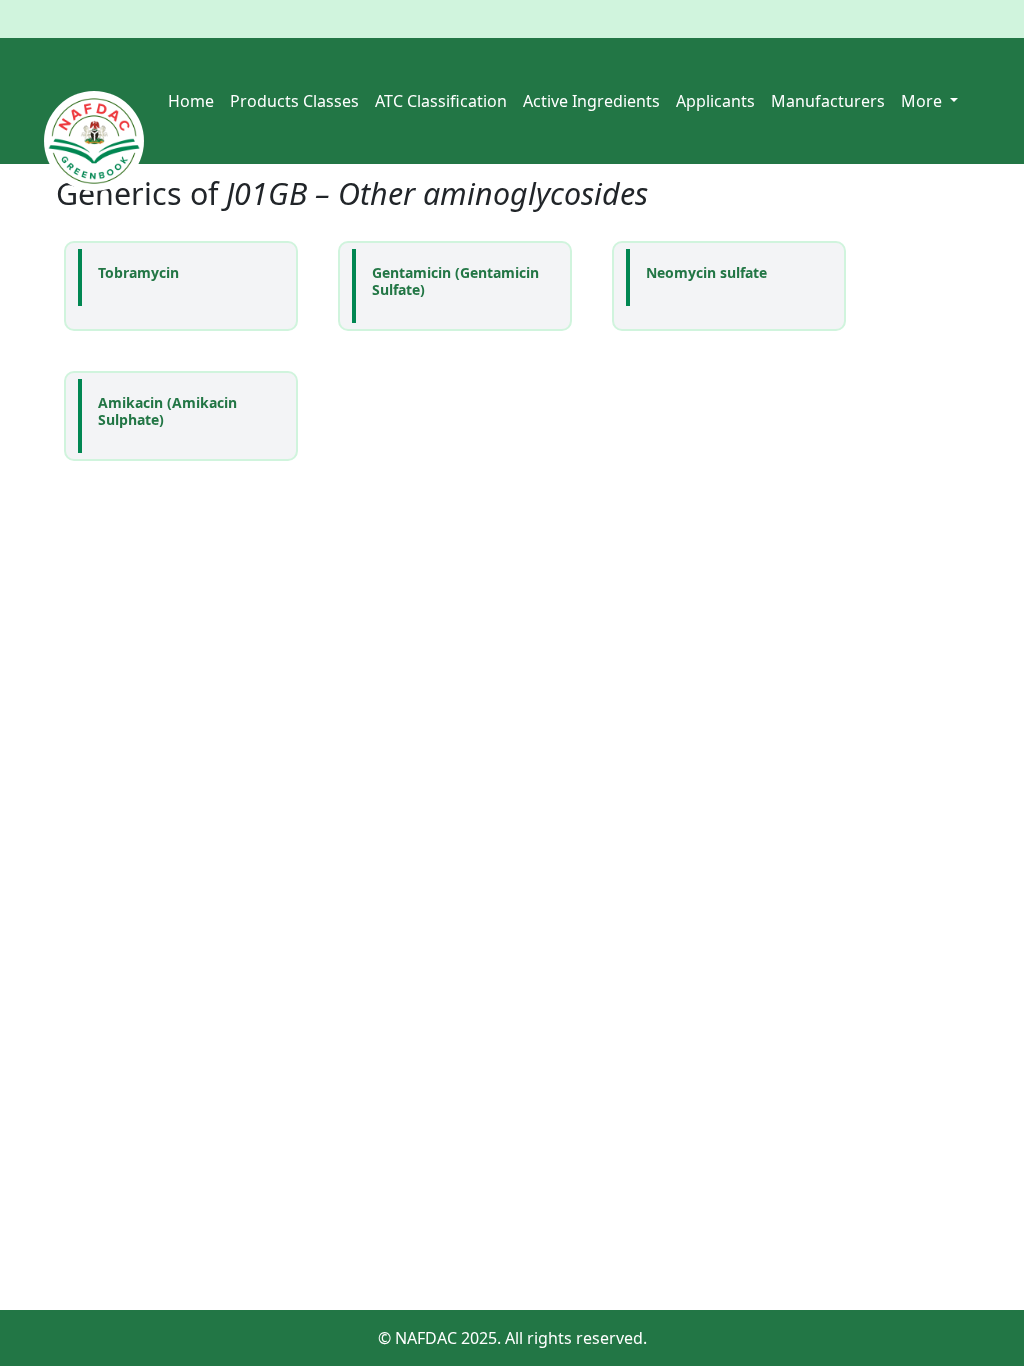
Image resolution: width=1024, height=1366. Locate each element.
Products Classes (294, 101)
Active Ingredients (591, 101)
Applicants (715, 101)
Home (191, 101)
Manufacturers (828, 101)
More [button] (923, 101)
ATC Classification (441, 101)
